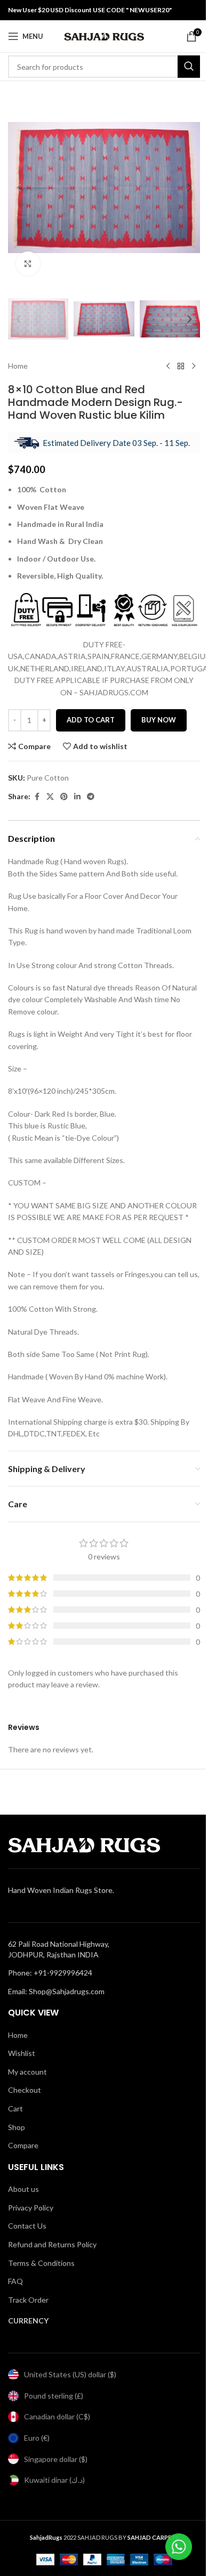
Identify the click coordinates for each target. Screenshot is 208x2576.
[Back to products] (181, 366)
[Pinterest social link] (64, 797)
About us (23, 2189)
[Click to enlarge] (28, 263)
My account (27, 2072)
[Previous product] (168, 366)
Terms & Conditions (41, 2263)
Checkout (25, 2090)
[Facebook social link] (37, 797)
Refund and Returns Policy (52, 2244)
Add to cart (91, 720)
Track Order (28, 2300)
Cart (15, 2108)
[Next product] (194, 366)
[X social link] (50, 797)
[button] (19, 188)
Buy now (159, 720)
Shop (17, 2127)
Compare (23, 2145)
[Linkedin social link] (77, 797)
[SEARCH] (189, 67)
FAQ (15, 2281)
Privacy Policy (31, 2208)
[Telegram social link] (91, 797)
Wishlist (22, 2053)
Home (18, 366)
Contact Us (27, 2226)
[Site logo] (104, 35)
